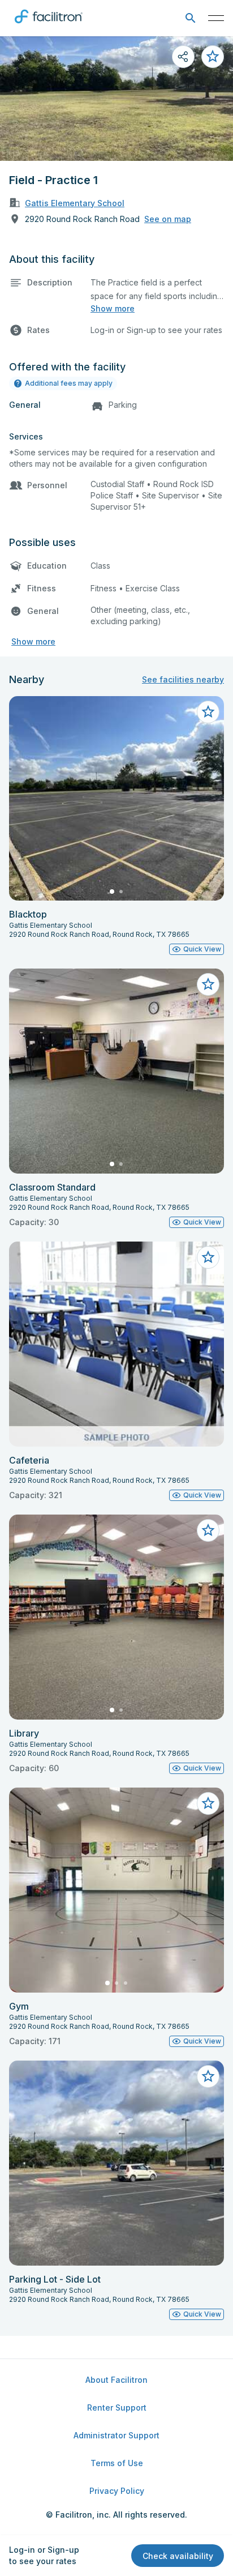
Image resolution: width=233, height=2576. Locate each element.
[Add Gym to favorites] (208, 1803)
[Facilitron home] (49, 25)
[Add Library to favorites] (208, 1530)
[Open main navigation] (216, 18)
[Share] (183, 57)
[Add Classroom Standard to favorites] (208, 984)
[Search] (190, 18)
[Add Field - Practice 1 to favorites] (213, 57)
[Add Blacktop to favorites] (208, 712)
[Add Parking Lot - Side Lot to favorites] (208, 2076)
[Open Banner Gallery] (116, 99)
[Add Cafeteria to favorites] (208, 1257)
